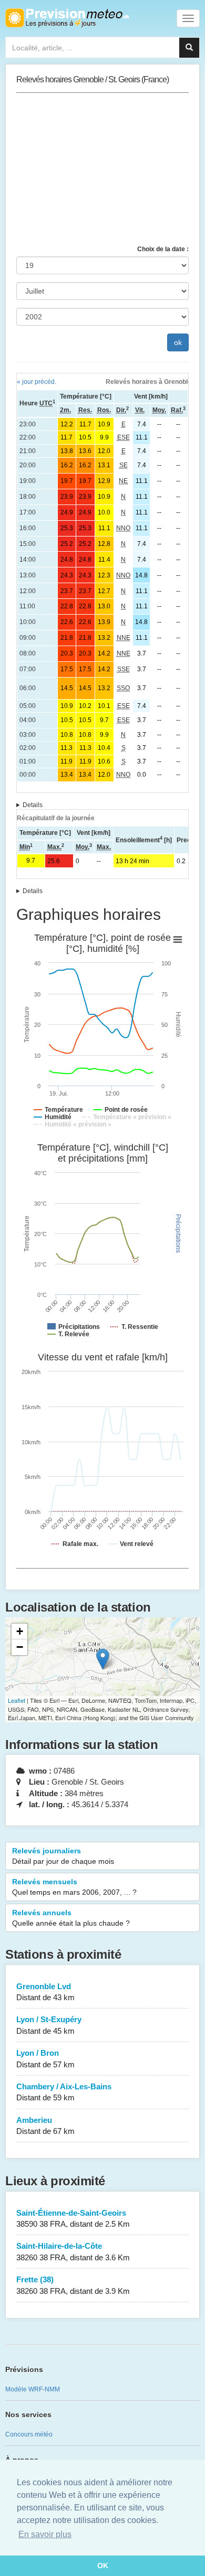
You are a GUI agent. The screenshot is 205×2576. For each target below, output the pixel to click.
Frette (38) (73, 2285)
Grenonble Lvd (45, 1992)
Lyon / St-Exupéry (49, 2025)
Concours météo (29, 2434)
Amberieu (45, 2126)
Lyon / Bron (45, 2058)
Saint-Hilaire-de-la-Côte (73, 2251)
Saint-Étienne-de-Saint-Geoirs (73, 2218)
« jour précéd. (37, 382)
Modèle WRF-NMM (33, 2389)
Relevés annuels (71, 1918)
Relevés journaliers (63, 1856)
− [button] (20, 1647)
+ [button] (20, 1631)
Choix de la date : (163, 249)
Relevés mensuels (74, 1887)
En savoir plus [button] (45, 2534)
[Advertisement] (102, 169)
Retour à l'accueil (67, 18)
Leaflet (17, 1700)
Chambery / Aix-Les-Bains (64, 2092)
